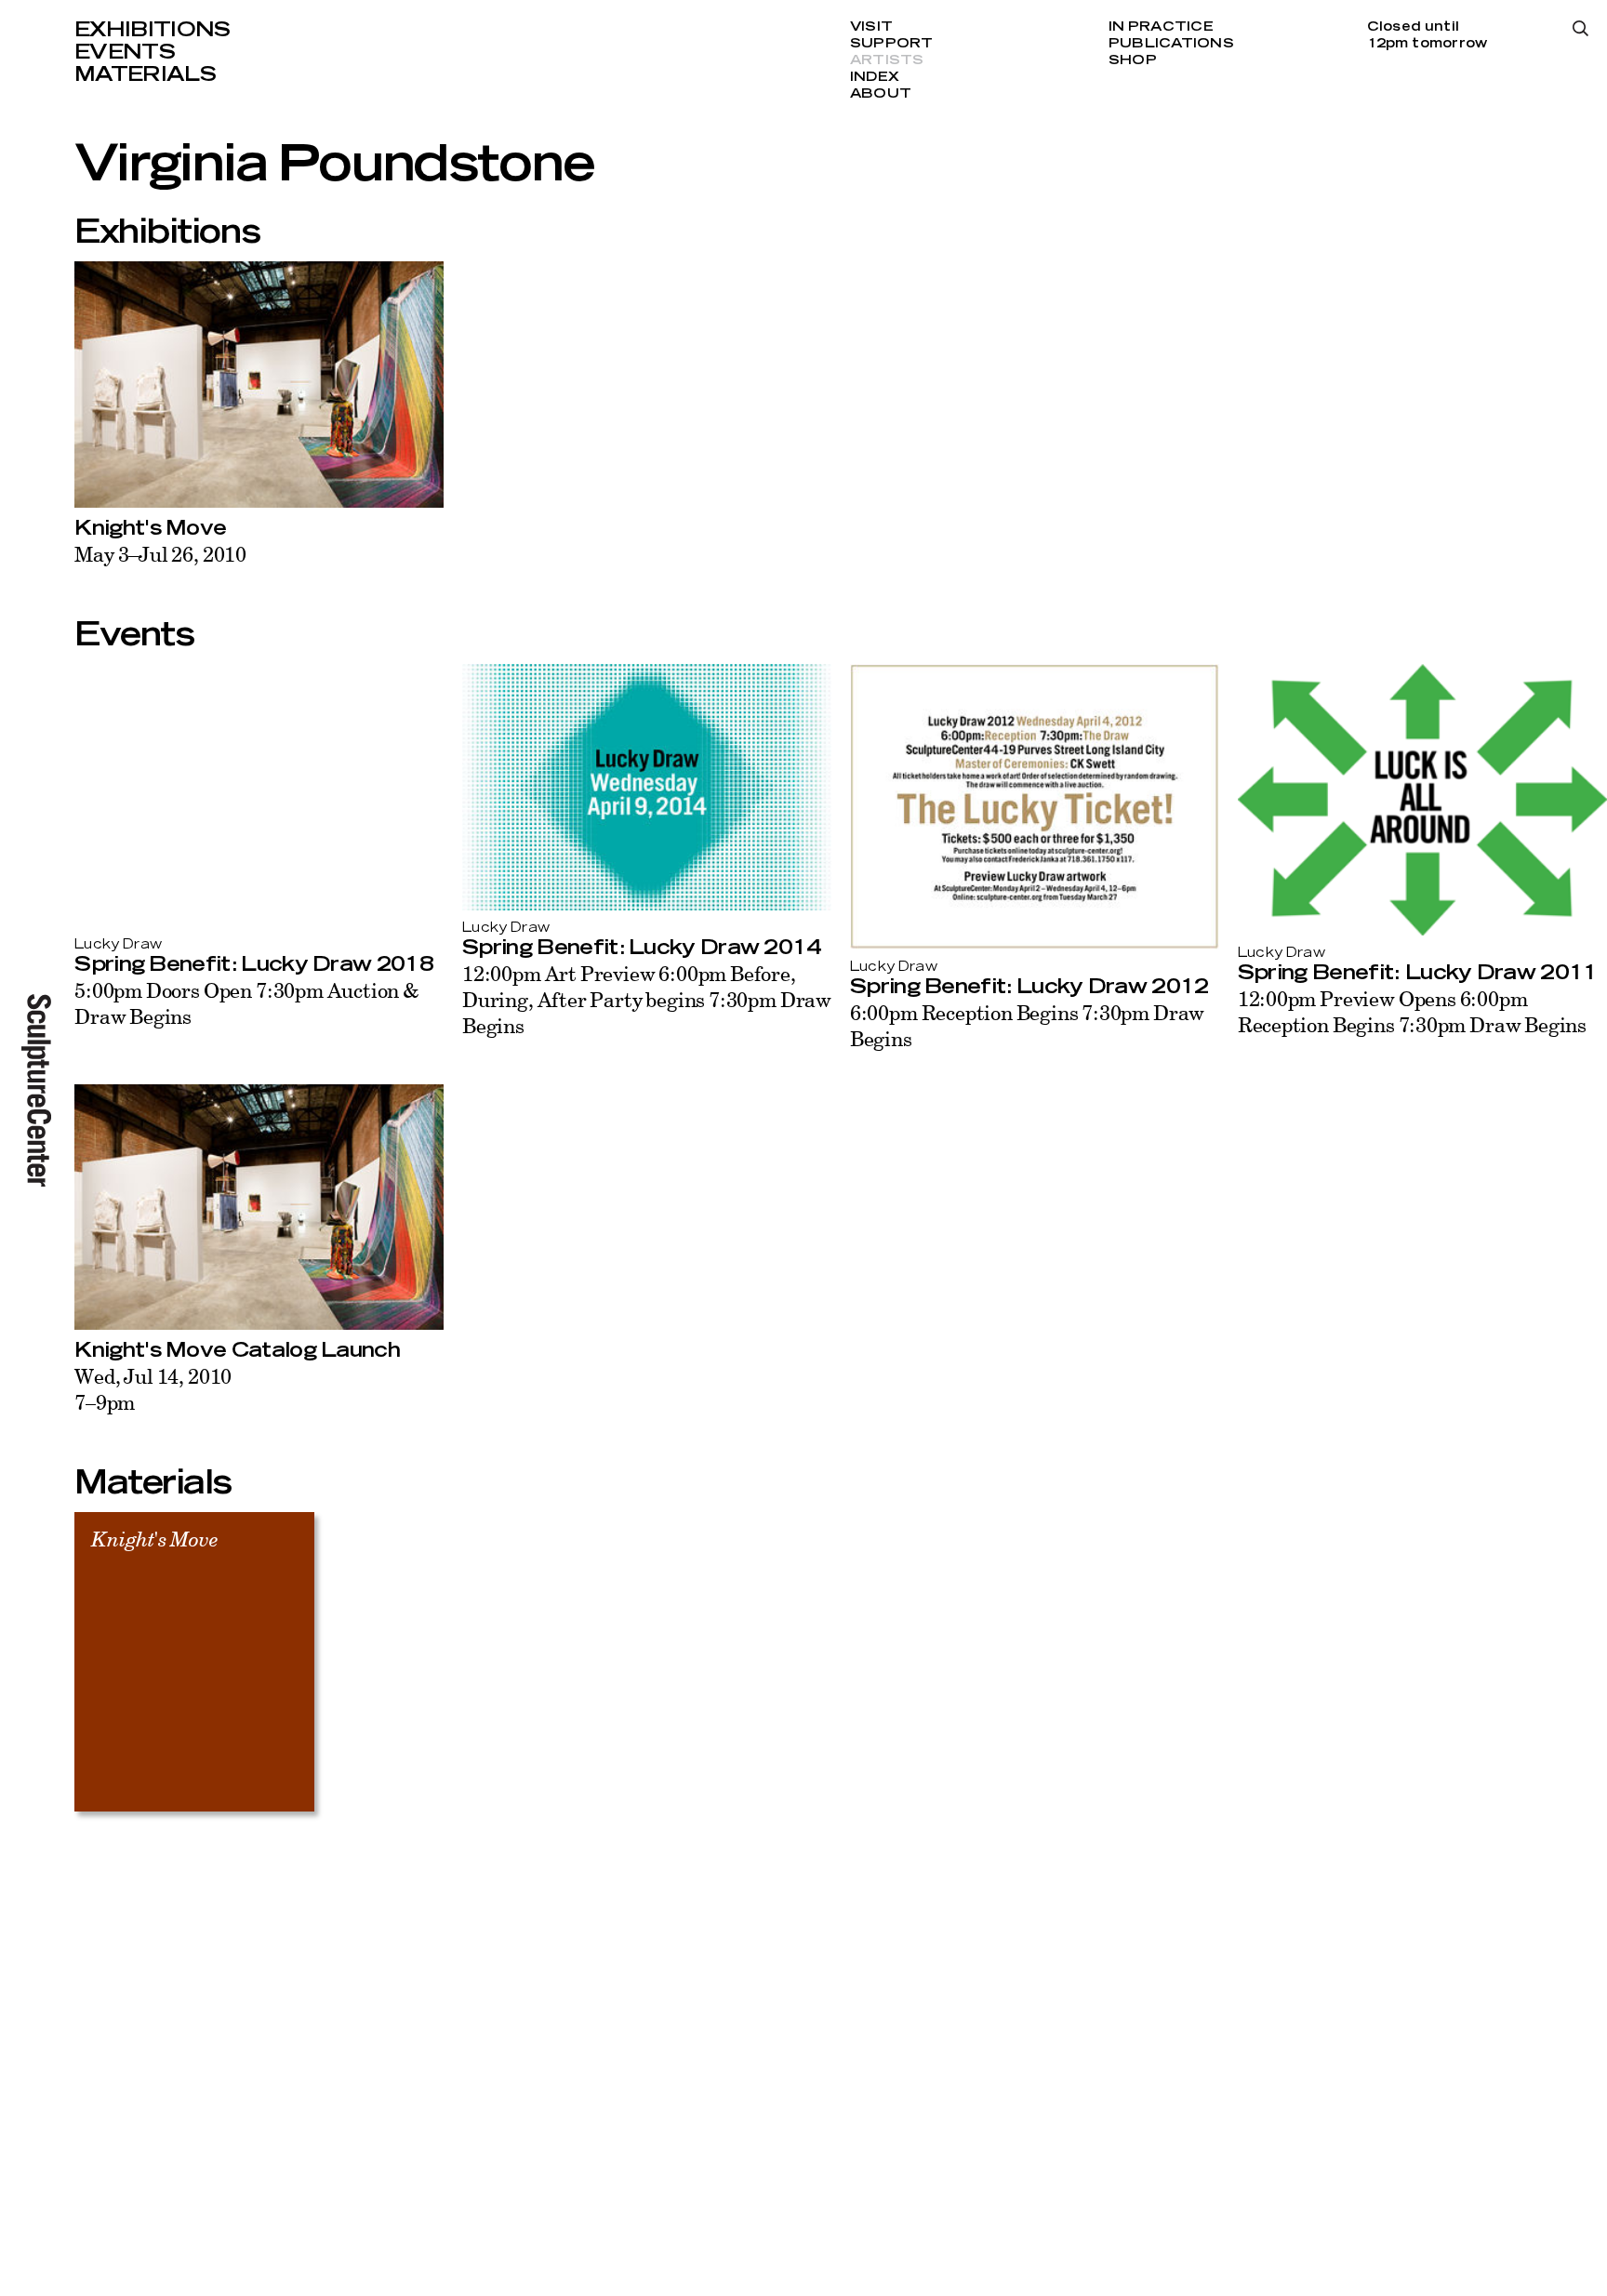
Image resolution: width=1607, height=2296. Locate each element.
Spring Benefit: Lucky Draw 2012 (1029, 987)
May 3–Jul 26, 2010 (160, 554)
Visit (871, 27)
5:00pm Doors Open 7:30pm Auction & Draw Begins (247, 1003)
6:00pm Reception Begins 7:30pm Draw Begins (1027, 1025)
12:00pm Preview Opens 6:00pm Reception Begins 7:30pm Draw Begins (1412, 1011)
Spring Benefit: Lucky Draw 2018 (254, 964)
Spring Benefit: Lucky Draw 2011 (1418, 973)
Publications (1171, 44)
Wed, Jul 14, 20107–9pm (153, 1389)
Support (892, 44)
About (881, 94)
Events (125, 52)
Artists (887, 60)
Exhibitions (153, 30)
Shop (1133, 60)
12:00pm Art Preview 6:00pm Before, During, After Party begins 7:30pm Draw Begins (647, 999)
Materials (145, 74)
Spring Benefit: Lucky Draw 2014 (642, 948)
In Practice (1161, 27)
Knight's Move (150, 528)
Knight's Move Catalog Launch (237, 1350)
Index (875, 77)
